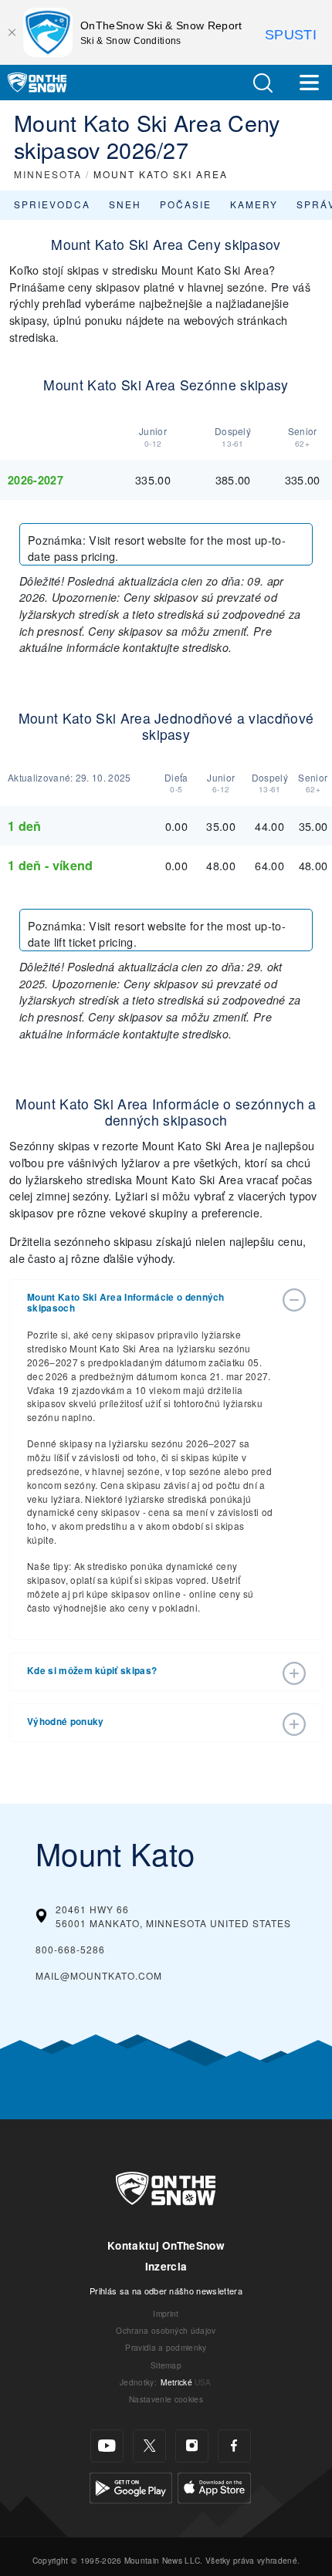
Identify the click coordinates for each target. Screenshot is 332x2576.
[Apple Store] (214, 2485)
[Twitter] (149, 2446)
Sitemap (166, 2365)
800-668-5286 (70, 1949)
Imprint (166, 2313)
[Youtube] (107, 2446)
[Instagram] (192, 2446)
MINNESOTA (48, 174)
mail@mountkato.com (99, 1975)
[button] (263, 83)
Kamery (254, 204)
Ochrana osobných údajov (166, 2330)
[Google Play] (131, 2485)
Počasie (186, 204)
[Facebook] (234, 2446)
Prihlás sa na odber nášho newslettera (166, 2291)
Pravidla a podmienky (166, 2347)
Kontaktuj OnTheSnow (166, 2245)
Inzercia (166, 2266)
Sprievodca (52, 204)
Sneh (125, 204)
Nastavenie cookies (166, 2399)
